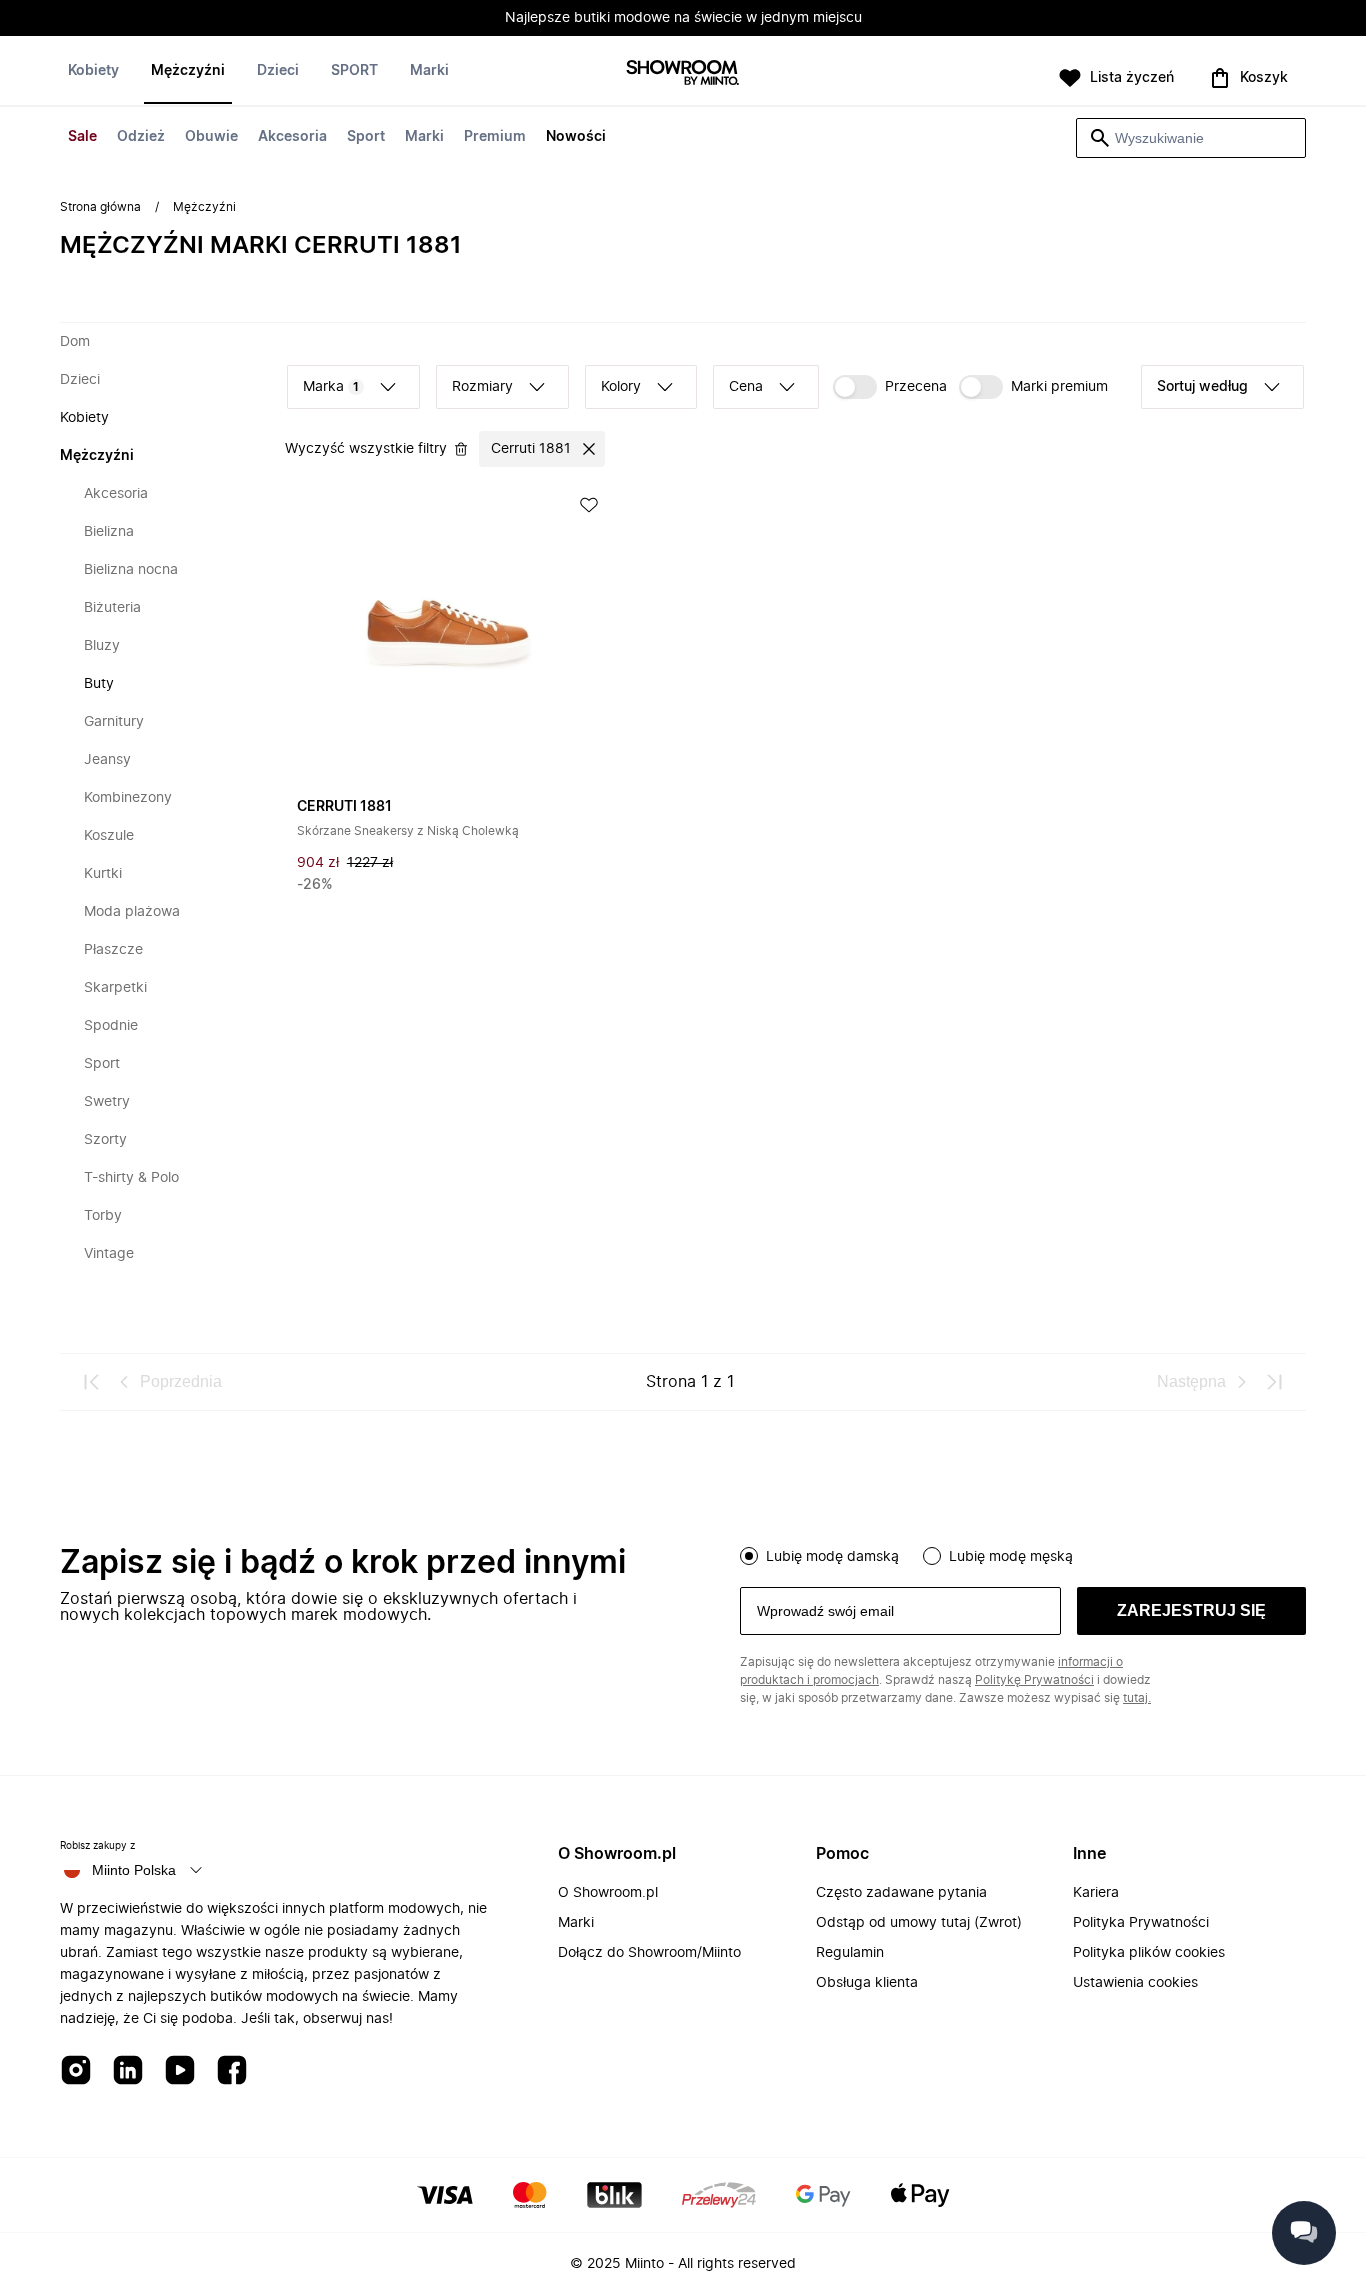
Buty (99, 684)
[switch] (890, 387)
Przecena (916, 387)
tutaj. (1137, 1698)
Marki (424, 137)
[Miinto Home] (683, 74)
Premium (495, 137)
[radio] (749, 1556)
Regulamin (850, 1953)
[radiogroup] (1023, 1554)
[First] (92, 1382)
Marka (331, 387)
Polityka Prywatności (1141, 1923)
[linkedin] (128, 2071)
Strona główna (100, 207)
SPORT (354, 71)
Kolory (621, 387)
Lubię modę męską (1011, 1557)
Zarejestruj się (1191, 1610)
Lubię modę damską (832, 1557)
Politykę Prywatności (1034, 1680)
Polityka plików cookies (1149, 1953)
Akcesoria (292, 137)
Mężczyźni (188, 71)
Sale (82, 137)
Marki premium (1059, 387)
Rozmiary (482, 387)
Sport (366, 137)
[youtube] (180, 2071)
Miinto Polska (134, 1870)
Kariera (1096, 1893)
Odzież (141, 137)
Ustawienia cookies (1135, 1983)
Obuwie (211, 137)
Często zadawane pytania (901, 1893)
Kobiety (93, 71)
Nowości (576, 137)
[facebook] (232, 2071)
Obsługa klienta (867, 1983)
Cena (746, 387)
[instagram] (76, 2071)
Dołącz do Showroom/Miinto (649, 1953)
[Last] (1274, 1382)
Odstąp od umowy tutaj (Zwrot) (919, 1923)
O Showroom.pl (608, 1893)
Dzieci (278, 71)
